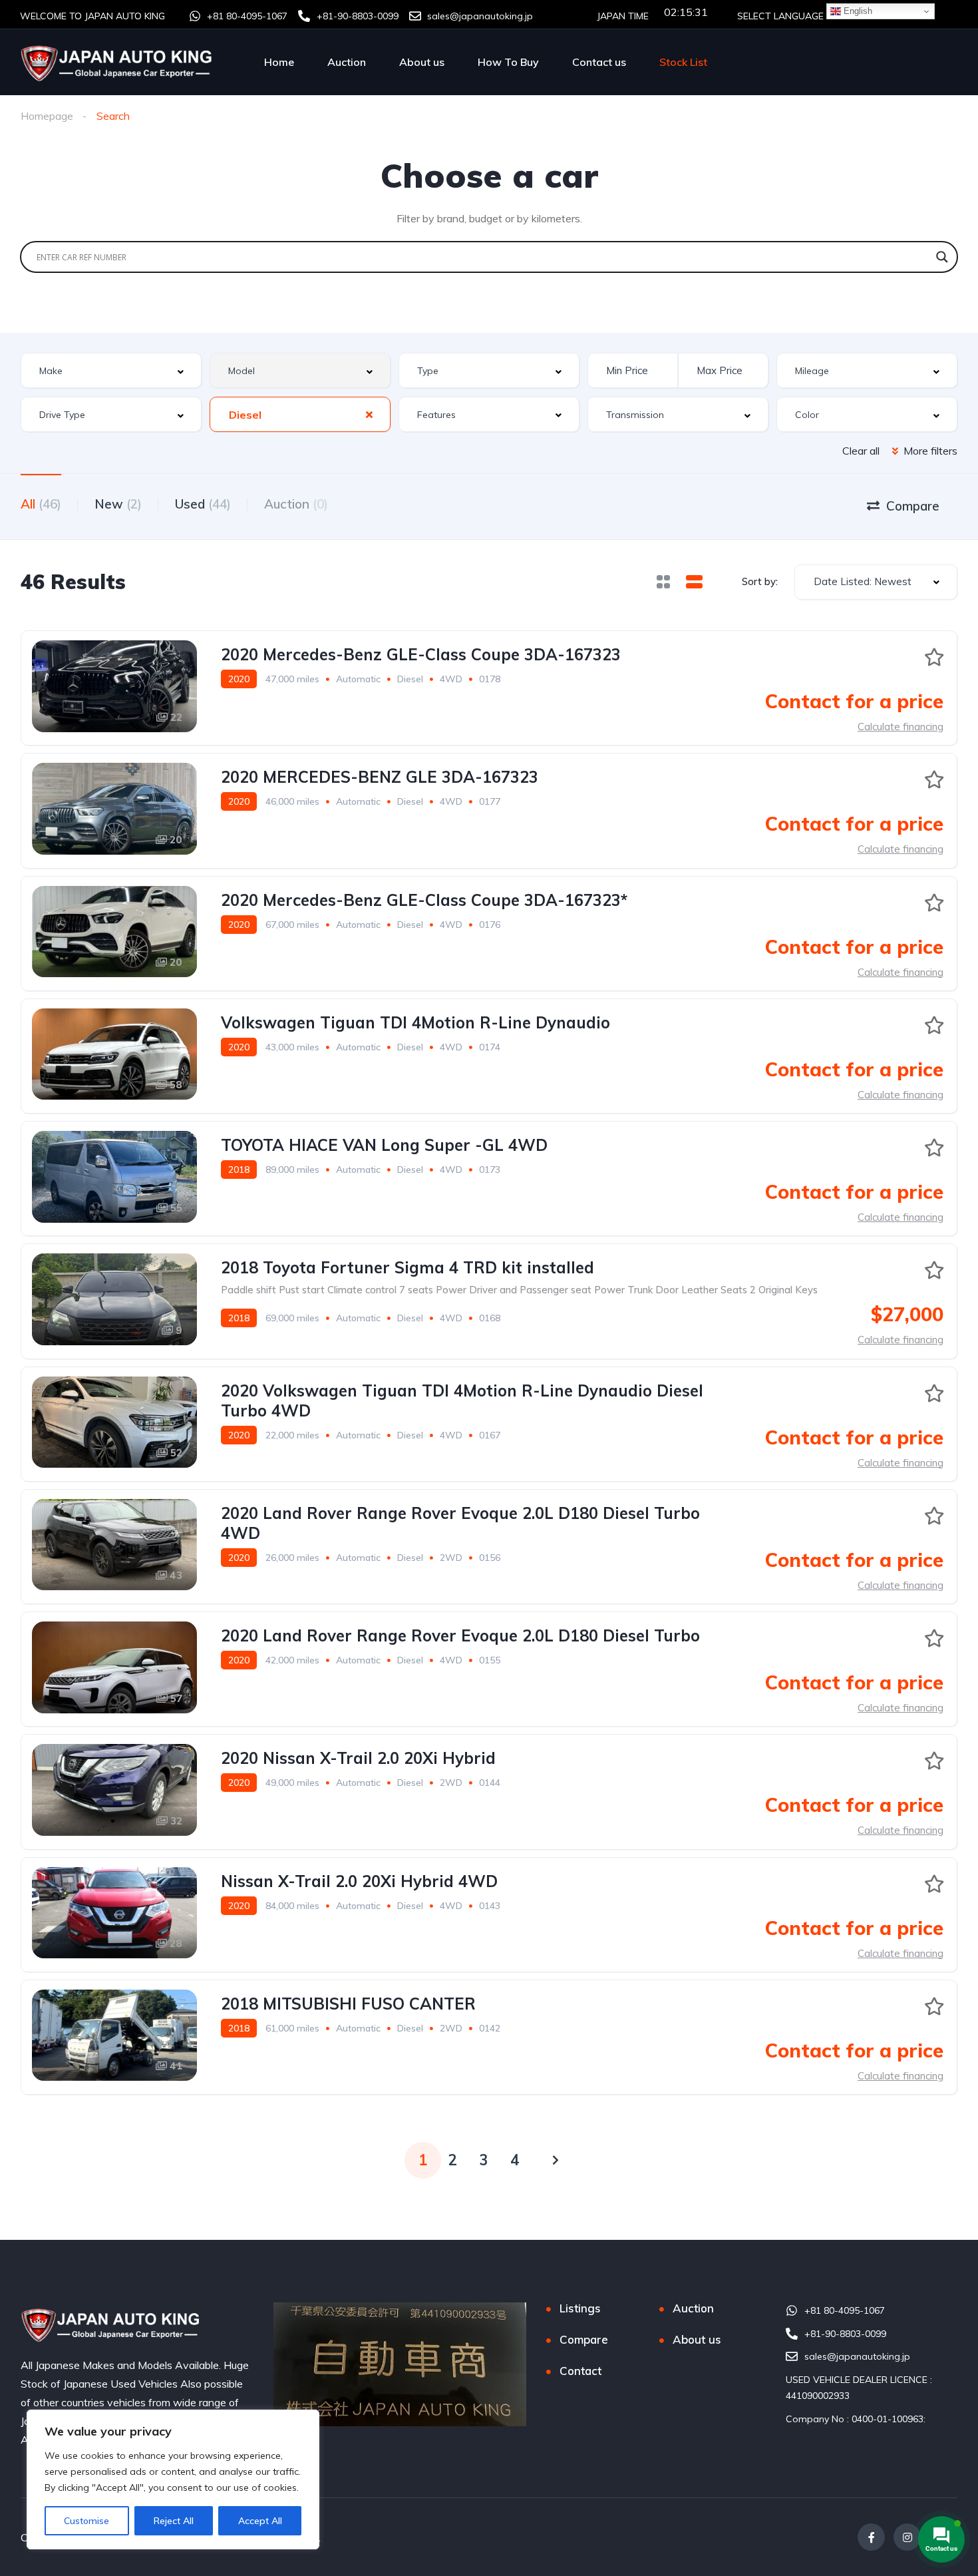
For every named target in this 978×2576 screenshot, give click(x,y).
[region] (173, 2479)
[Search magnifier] (942, 257)
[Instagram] (907, 2537)
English (857, 11)
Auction (347, 62)
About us (422, 62)
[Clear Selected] (369, 414)
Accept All (260, 2521)
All (41, 504)
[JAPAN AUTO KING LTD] (118, 62)
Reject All (174, 2521)
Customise (86, 2521)
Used (203, 504)
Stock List (683, 62)
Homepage (47, 116)
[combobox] (111, 370)
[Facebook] (871, 2537)
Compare (584, 2339)
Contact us (599, 62)
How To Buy (508, 62)
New (118, 504)
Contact (580, 2371)
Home (279, 62)
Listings (580, 2308)
